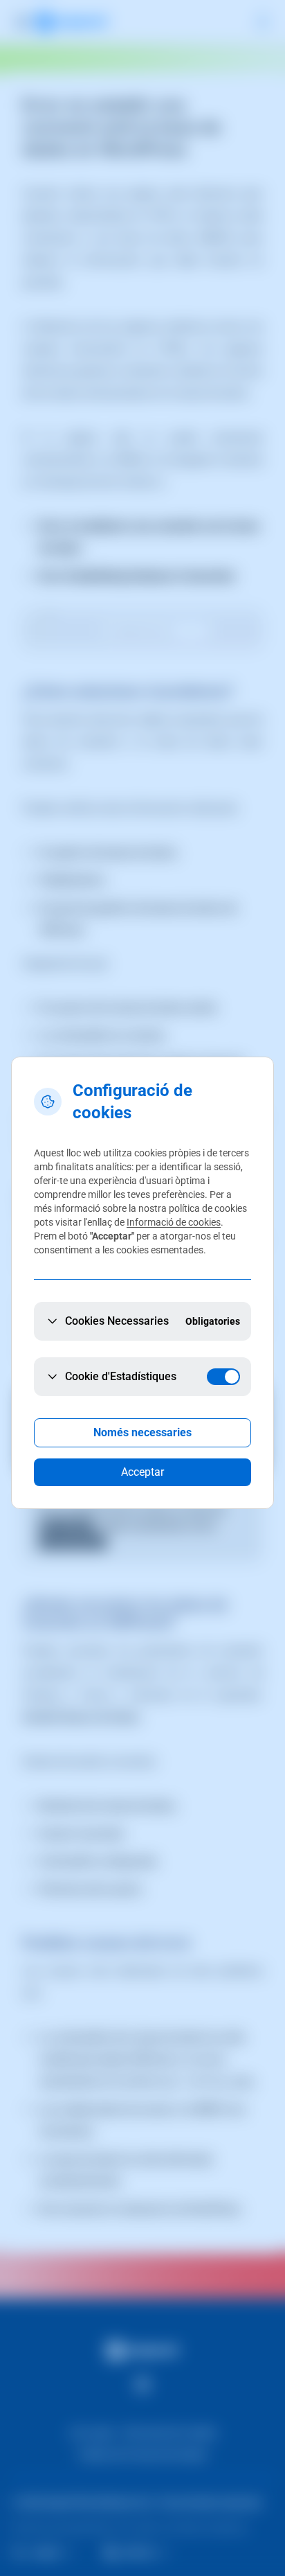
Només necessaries (142, 1432)
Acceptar (142, 1472)
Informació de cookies (174, 1222)
